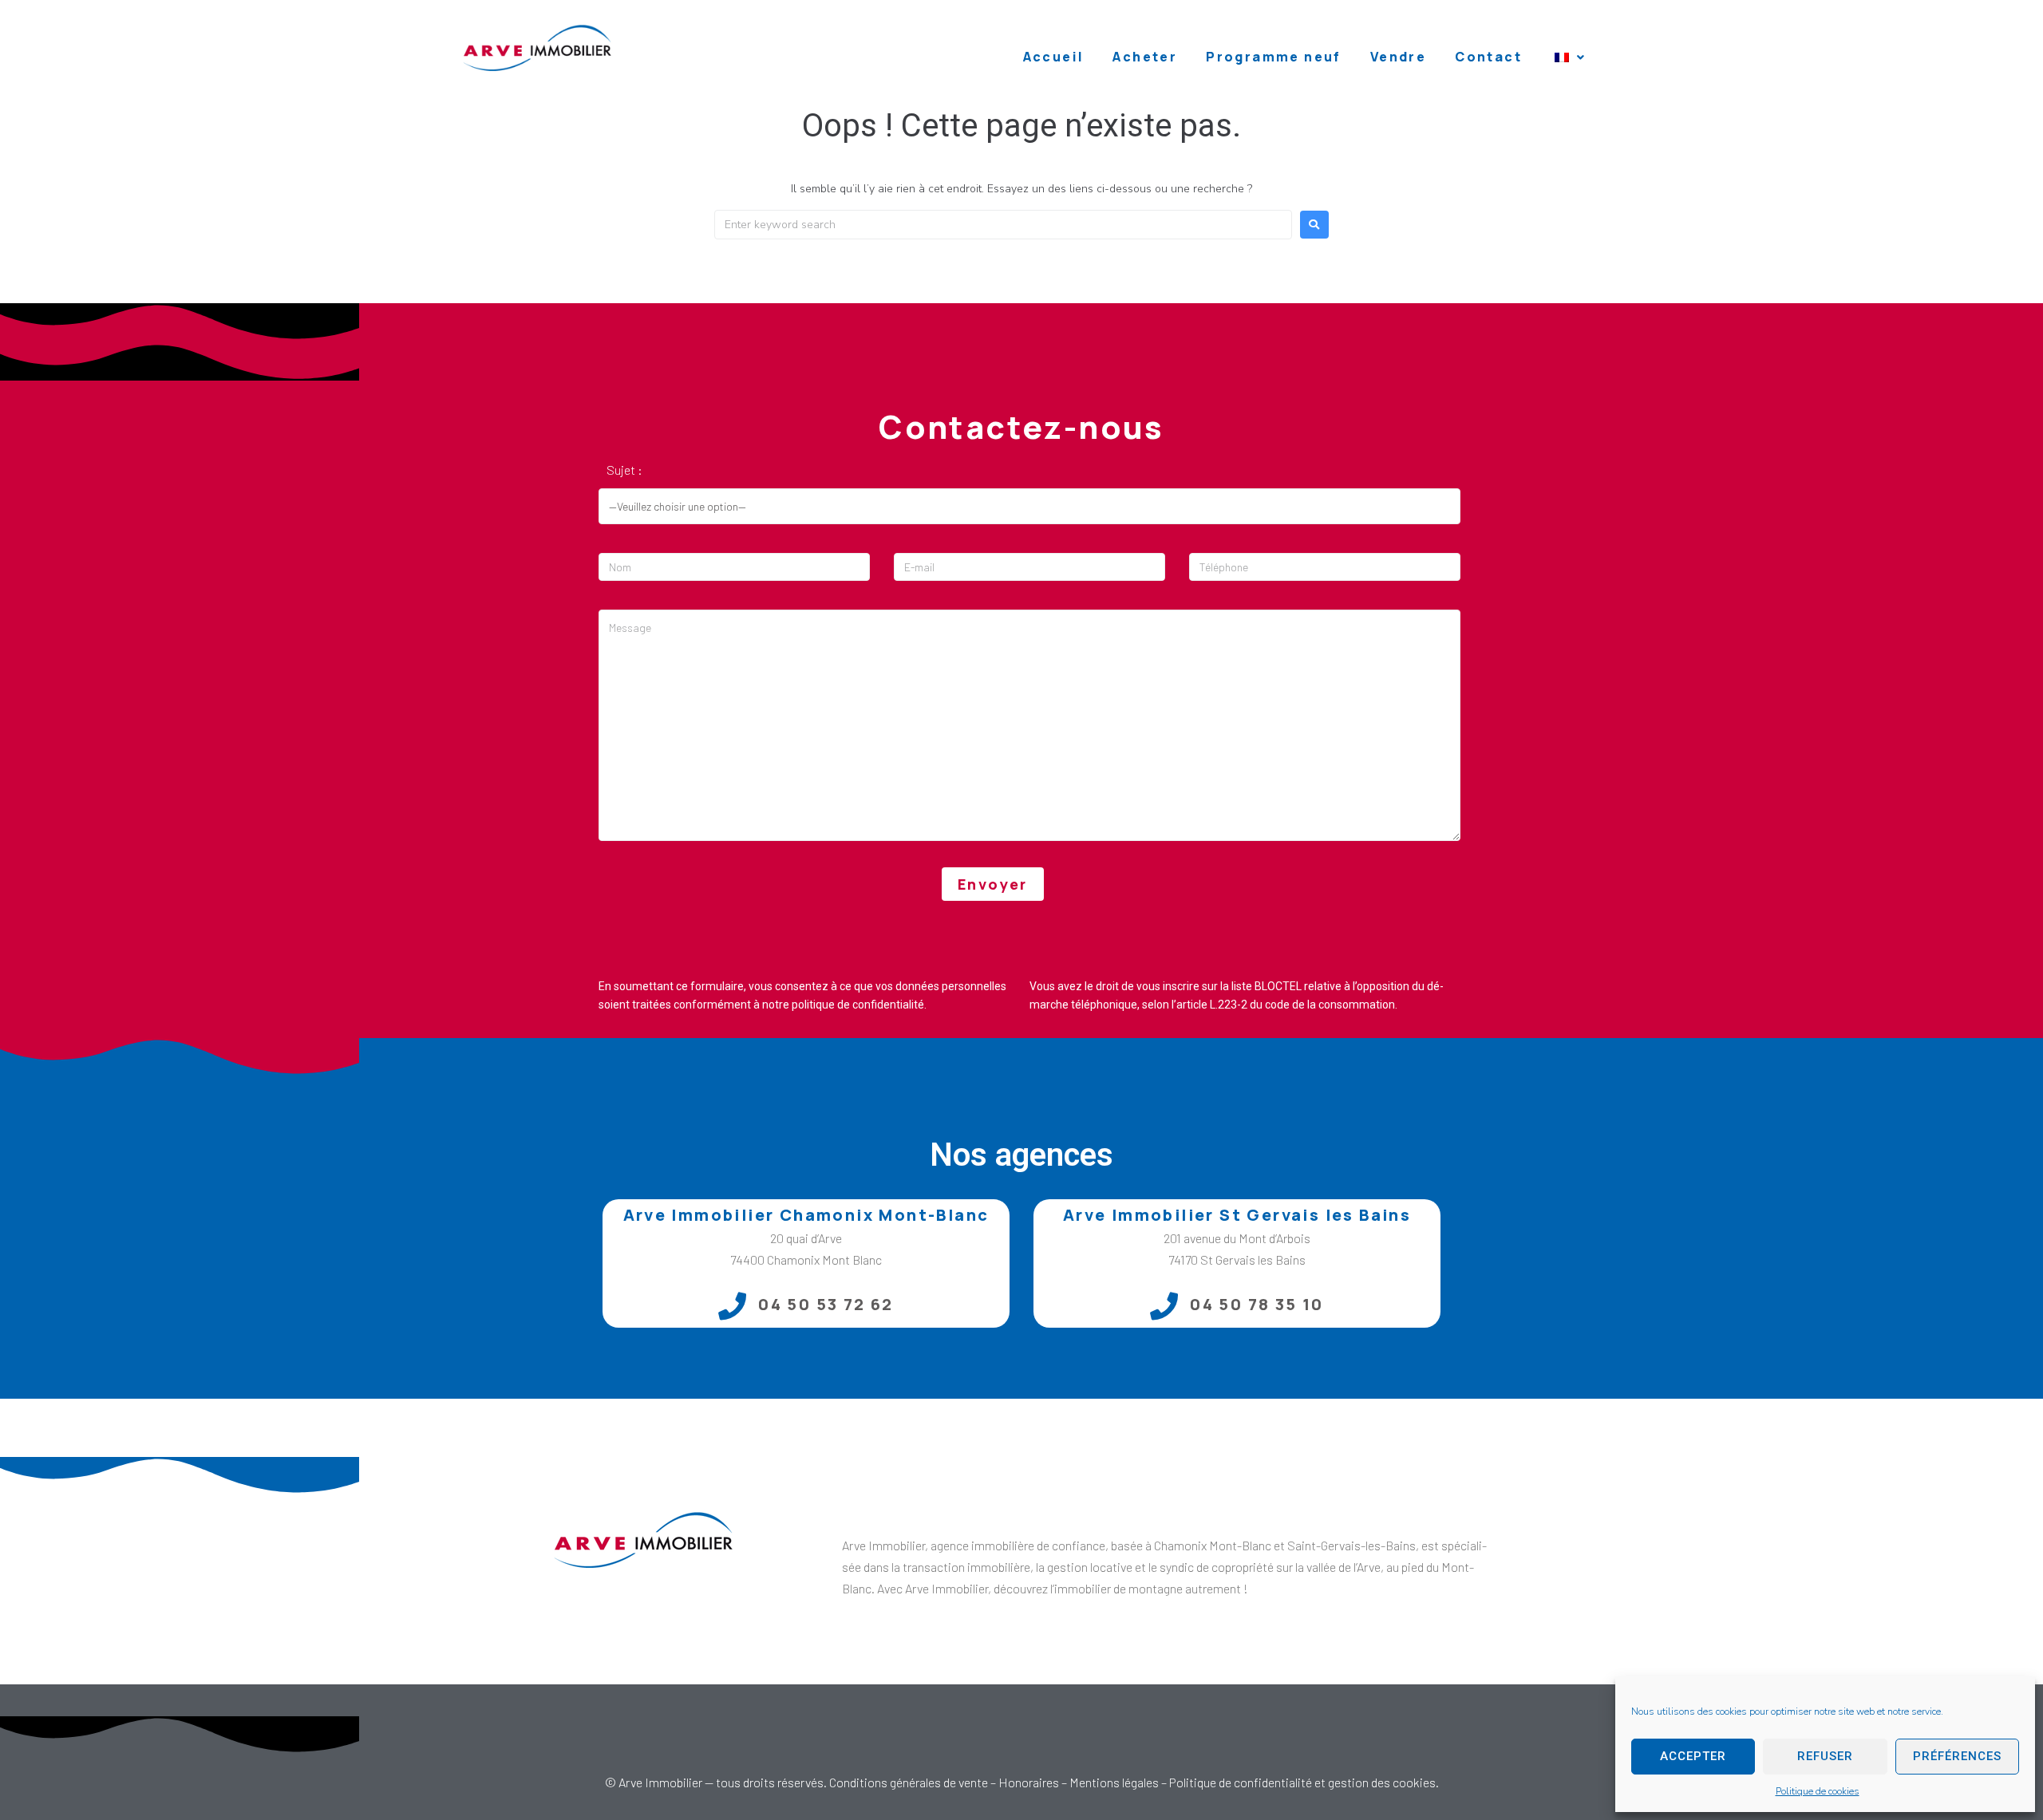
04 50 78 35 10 (1257, 1304)
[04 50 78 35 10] (1164, 1306)
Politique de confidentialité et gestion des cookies (1302, 1782)
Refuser (1825, 1756)
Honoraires (1029, 1782)
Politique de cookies (1818, 1791)
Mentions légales (1114, 1782)
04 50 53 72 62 (826, 1304)
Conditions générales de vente (909, 1782)
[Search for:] (1003, 225)
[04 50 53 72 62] (732, 1306)
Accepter (1693, 1756)
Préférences (1957, 1756)
